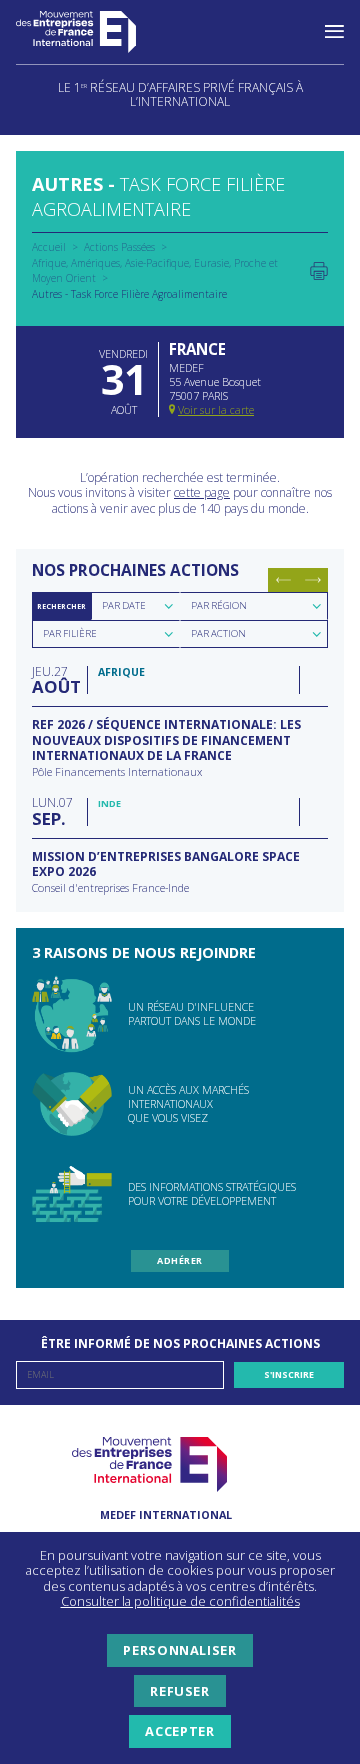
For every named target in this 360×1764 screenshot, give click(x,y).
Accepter (179, 1731)
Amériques (95, 263)
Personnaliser (179, 1650)
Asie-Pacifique (157, 263)
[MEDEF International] (96, 32)
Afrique (49, 263)
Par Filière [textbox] (70, 633)
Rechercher (61, 606)
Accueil (49, 247)
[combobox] (135, 606)
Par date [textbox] (124, 605)
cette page (202, 492)
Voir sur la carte (216, 409)
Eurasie (211, 263)
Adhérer (179, 1260)
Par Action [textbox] (218, 633)
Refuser (179, 1691)
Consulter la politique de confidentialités (180, 1601)
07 (52, 810)
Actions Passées (119, 247)
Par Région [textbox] (219, 605)
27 (54, 679)
